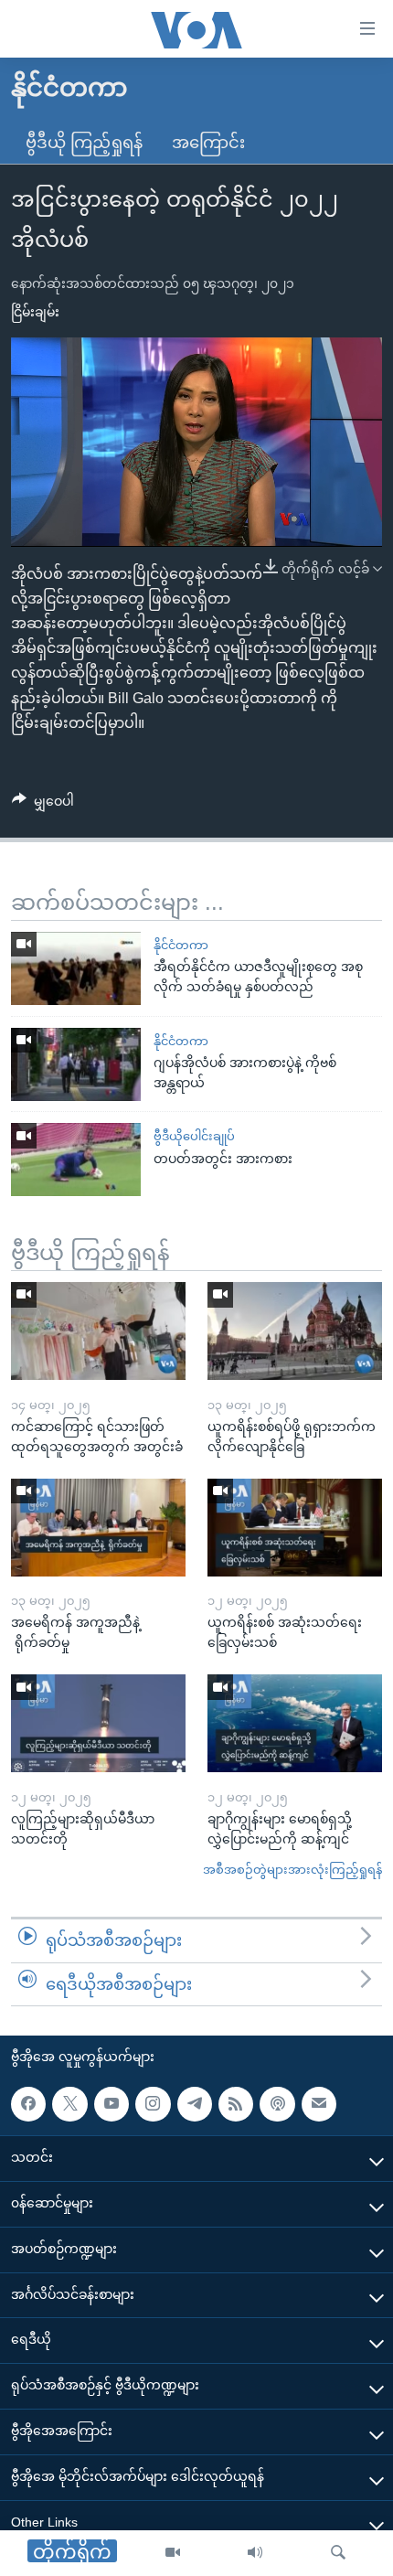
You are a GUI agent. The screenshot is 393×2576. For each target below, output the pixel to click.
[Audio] (255, 2553)
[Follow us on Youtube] (112, 2104)
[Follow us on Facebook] (28, 2104)
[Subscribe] (319, 2104)
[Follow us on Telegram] (195, 2104)
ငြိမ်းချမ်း (35, 312)
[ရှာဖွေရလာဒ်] (338, 2553)
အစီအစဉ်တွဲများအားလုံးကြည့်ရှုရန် (292, 1870)
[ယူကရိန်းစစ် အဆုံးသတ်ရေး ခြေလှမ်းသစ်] (295, 1528)
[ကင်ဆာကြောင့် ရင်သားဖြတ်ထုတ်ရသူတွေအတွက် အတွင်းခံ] (98, 1331)
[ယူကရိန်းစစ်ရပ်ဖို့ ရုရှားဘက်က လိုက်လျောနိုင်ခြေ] (295, 1331)
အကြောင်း (208, 143)
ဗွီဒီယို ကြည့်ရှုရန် (84, 143)
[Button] (43, 805)
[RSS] (236, 2104)
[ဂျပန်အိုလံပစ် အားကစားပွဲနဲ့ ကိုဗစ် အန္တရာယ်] (76, 1064)
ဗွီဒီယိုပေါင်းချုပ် (194, 1136)
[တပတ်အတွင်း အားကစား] (76, 1160)
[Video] (173, 2553)
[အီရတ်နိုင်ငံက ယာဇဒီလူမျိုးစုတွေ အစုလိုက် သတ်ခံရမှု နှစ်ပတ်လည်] (76, 968)
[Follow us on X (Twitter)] (69, 2104)
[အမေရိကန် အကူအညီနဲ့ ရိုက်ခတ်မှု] (98, 1528)
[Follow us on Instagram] (153, 2104)
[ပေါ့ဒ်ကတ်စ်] (277, 2104)
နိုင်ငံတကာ (181, 945)
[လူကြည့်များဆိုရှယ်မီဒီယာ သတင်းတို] (98, 1723)
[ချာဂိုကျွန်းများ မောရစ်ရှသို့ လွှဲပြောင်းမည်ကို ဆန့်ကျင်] (295, 1723)
